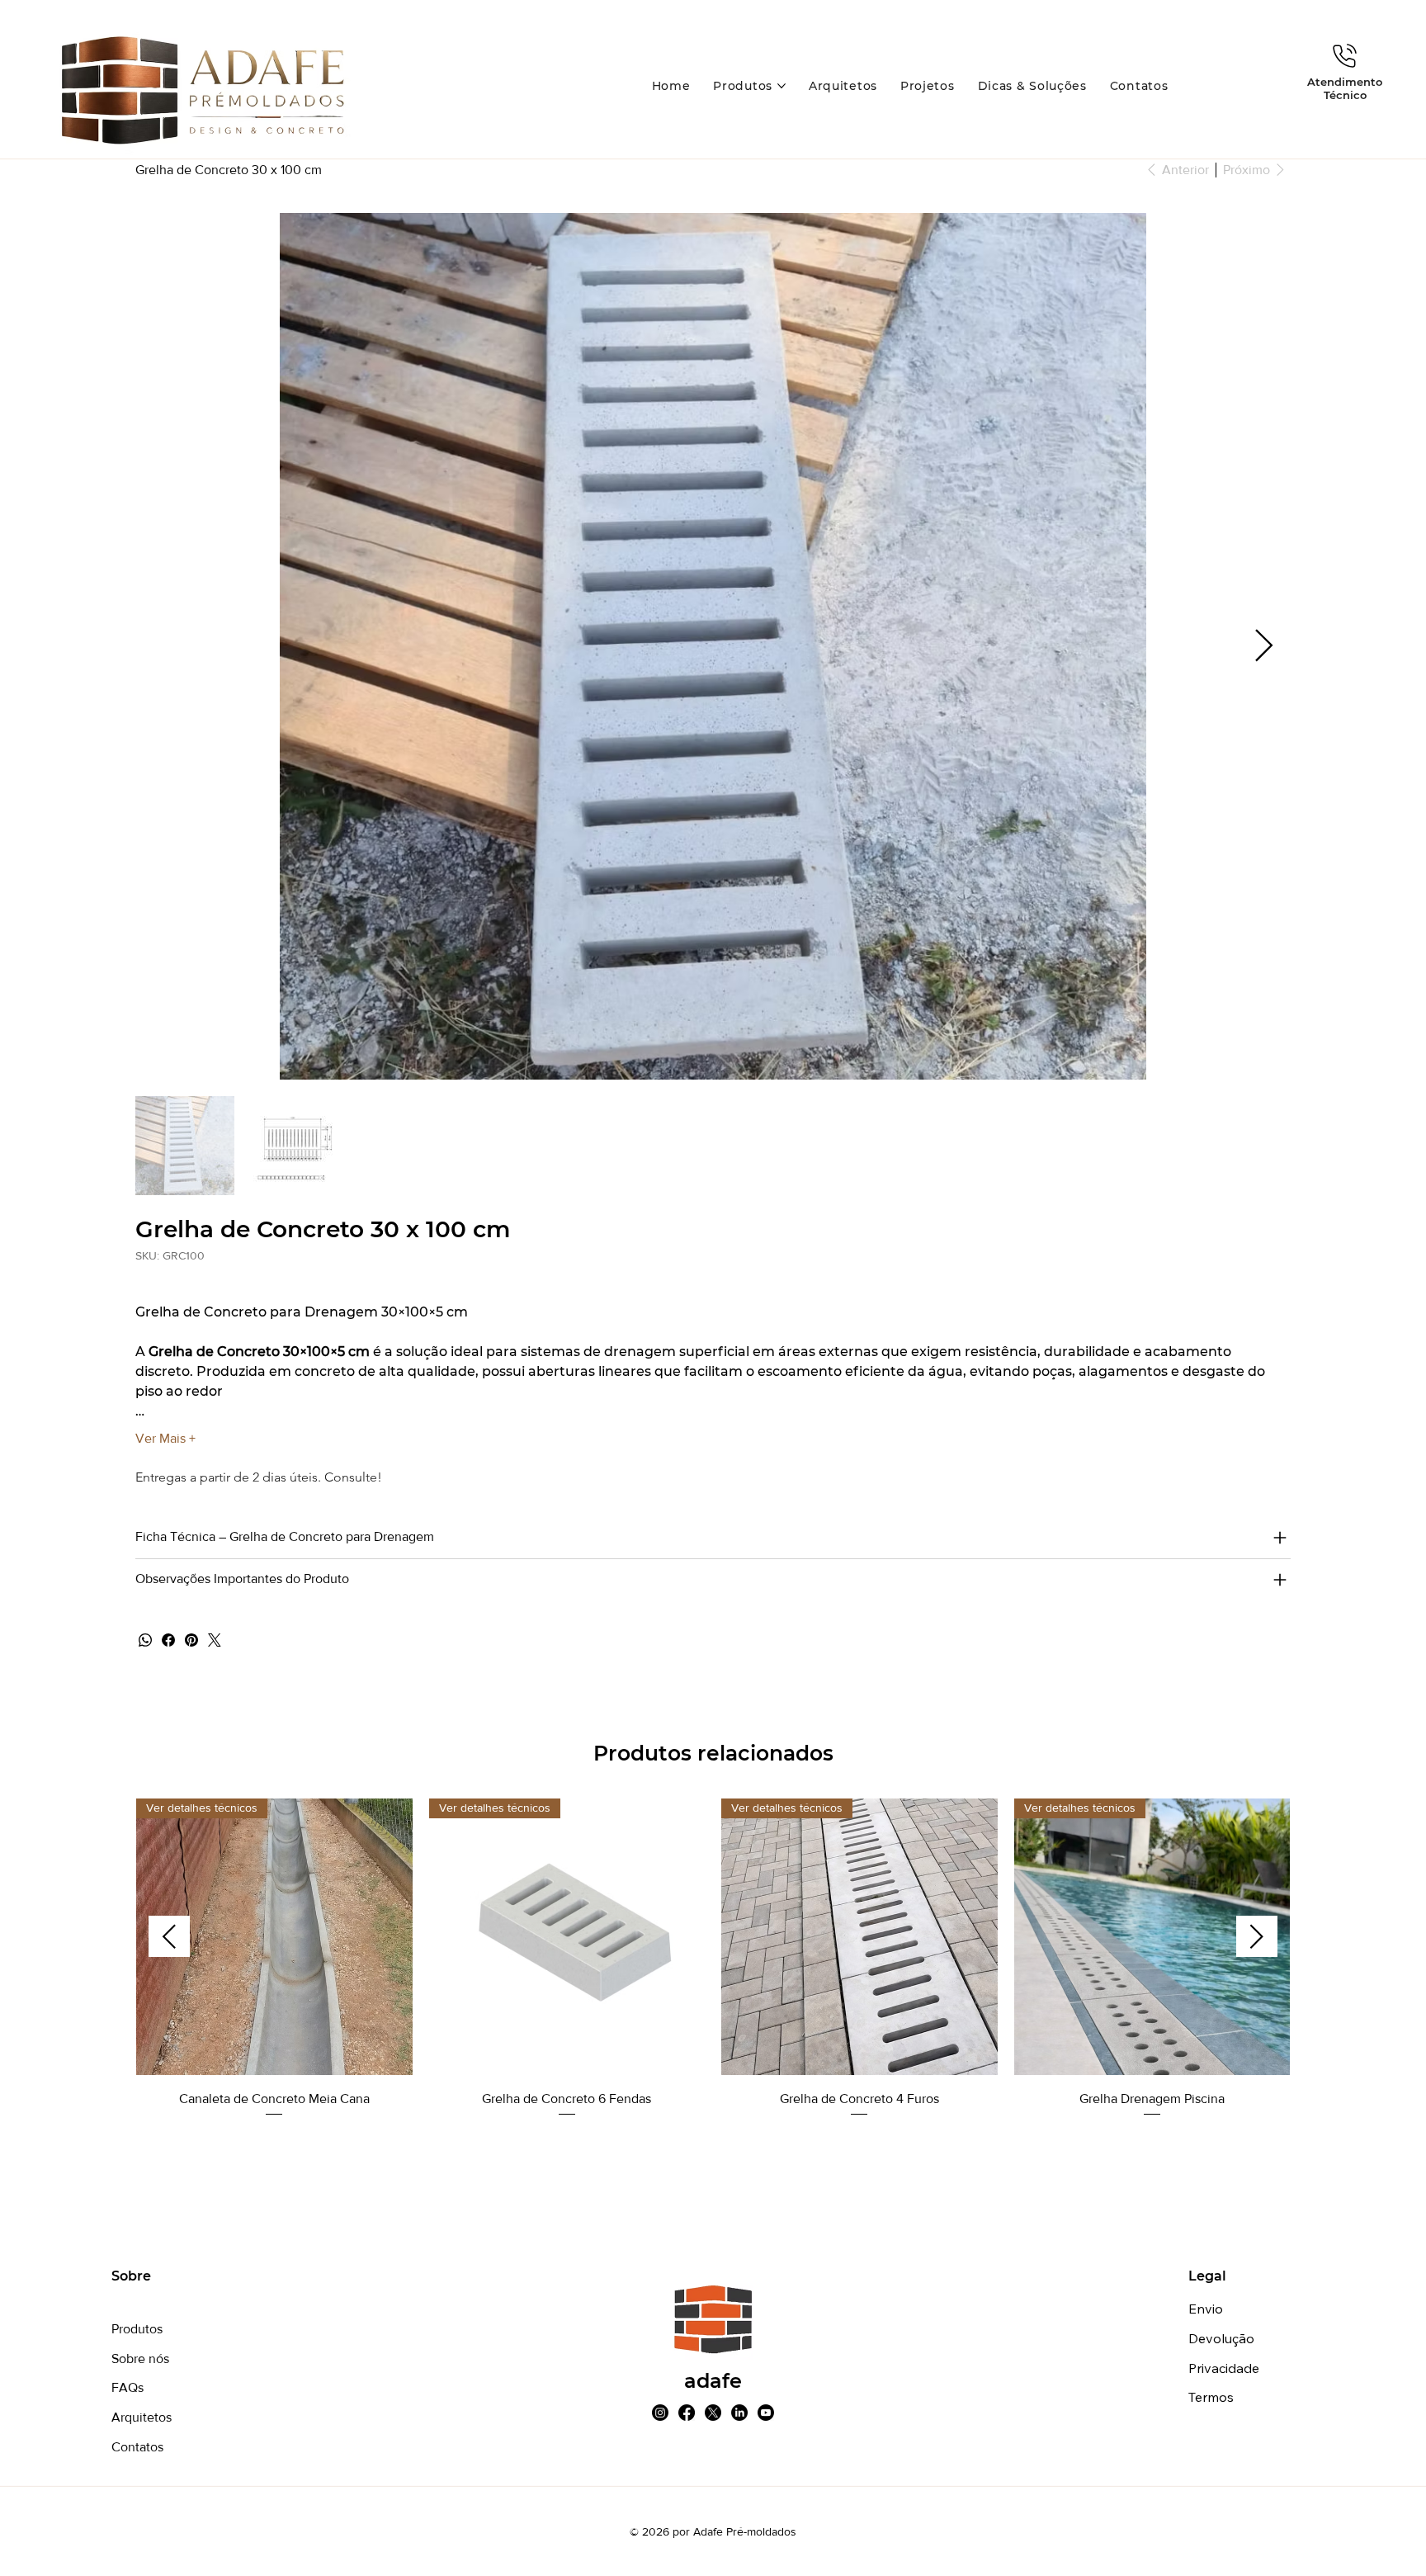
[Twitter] (215, 1640)
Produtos (137, 2329)
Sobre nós (140, 2359)
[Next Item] (1264, 646)
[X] (713, 2413)
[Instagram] (660, 2413)
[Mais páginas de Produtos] (781, 86)
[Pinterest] (191, 1640)
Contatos (137, 2447)
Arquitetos (142, 2417)
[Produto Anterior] (169, 1936)
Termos (1211, 2397)
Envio (1206, 2309)
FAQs (127, 2387)
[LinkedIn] (739, 2413)
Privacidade (1224, 2368)
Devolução (1221, 2338)
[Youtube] (766, 2413)
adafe (713, 2381)
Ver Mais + (165, 1438)
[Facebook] (168, 1640)
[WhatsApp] (145, 1640)
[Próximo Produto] (1257, 1936)
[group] (713, 1959)
